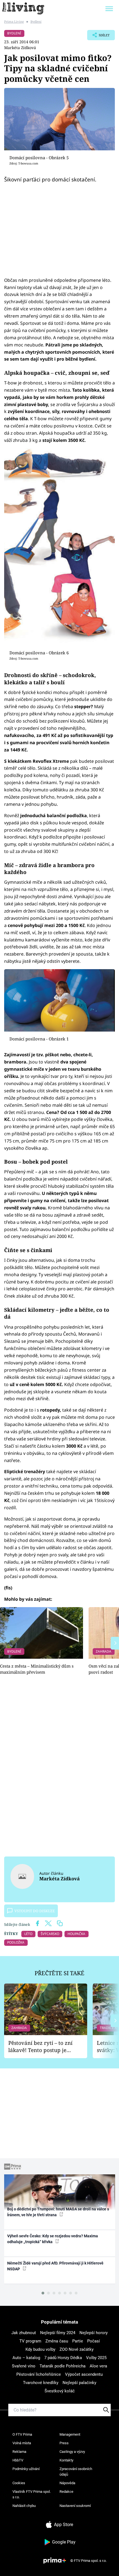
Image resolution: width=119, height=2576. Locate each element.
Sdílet (98, 37)
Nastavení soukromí (75, 2506)
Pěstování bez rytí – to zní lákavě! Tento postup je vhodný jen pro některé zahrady (40, 2047)
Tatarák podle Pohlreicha (63, 2366)
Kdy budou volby (40, 2349)
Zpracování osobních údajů (76, 2472)
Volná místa (22, 2443)
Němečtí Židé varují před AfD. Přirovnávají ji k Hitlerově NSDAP (55, 2266)
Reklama (19, 2452)
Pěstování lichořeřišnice (39, 2374)
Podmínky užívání (26, 2469)
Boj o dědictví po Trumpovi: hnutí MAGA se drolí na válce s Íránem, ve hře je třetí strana (58, 2212)
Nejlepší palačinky (79, 2383)
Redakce (66, 2492)
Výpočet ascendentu (84, 2374)
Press (64, 2443)
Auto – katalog (26, 2358)
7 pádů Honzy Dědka (63, 2358)
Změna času (57, 2341)
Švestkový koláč (60, 2391)
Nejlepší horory (94, 2333)
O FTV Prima (22, 2434)
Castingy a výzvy (72, 2452)
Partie (78, 2341)
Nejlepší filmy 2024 (58, 2333)
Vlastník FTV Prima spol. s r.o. (32, 2494)
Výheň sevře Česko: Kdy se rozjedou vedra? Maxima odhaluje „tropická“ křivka (53, 2239)
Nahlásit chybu (24, 2506)
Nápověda (67, 2483)
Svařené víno (24, 2366)
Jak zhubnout (24, 2333)
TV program (30, 2341)
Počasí (94, 2341)
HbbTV (18, 2460)
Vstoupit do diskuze (35, 1911)
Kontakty (66, 2460)
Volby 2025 (96, 2358)
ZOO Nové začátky (77, 2349)
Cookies (19, 2483)
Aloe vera (98, 2366)
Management (70, 2434)
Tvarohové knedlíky (41, 2383)
